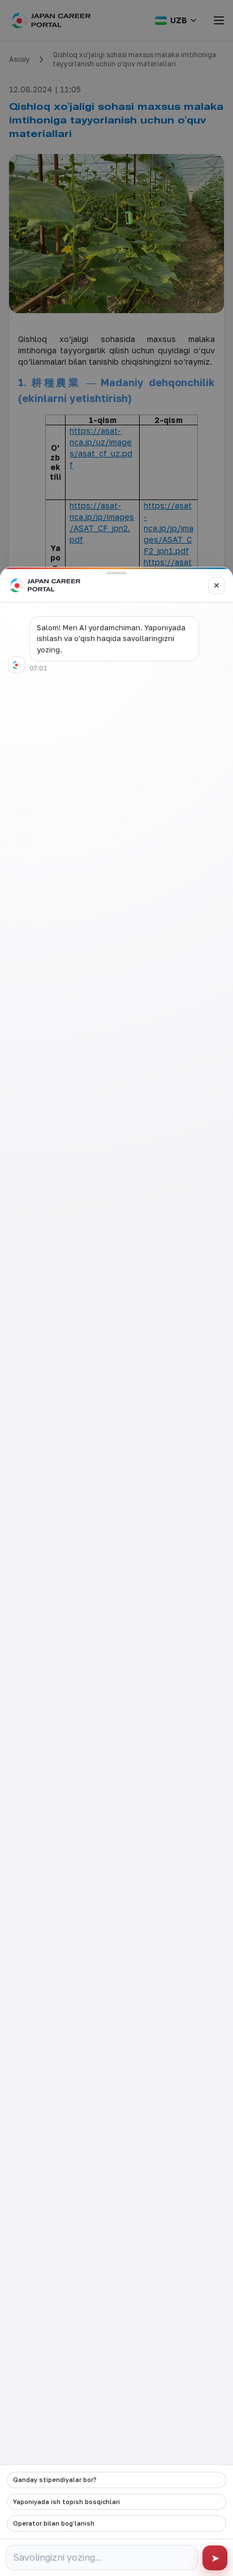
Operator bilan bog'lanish (54, 2523)
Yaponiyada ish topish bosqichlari (66, 2502)
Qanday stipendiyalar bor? (55, 2479)
